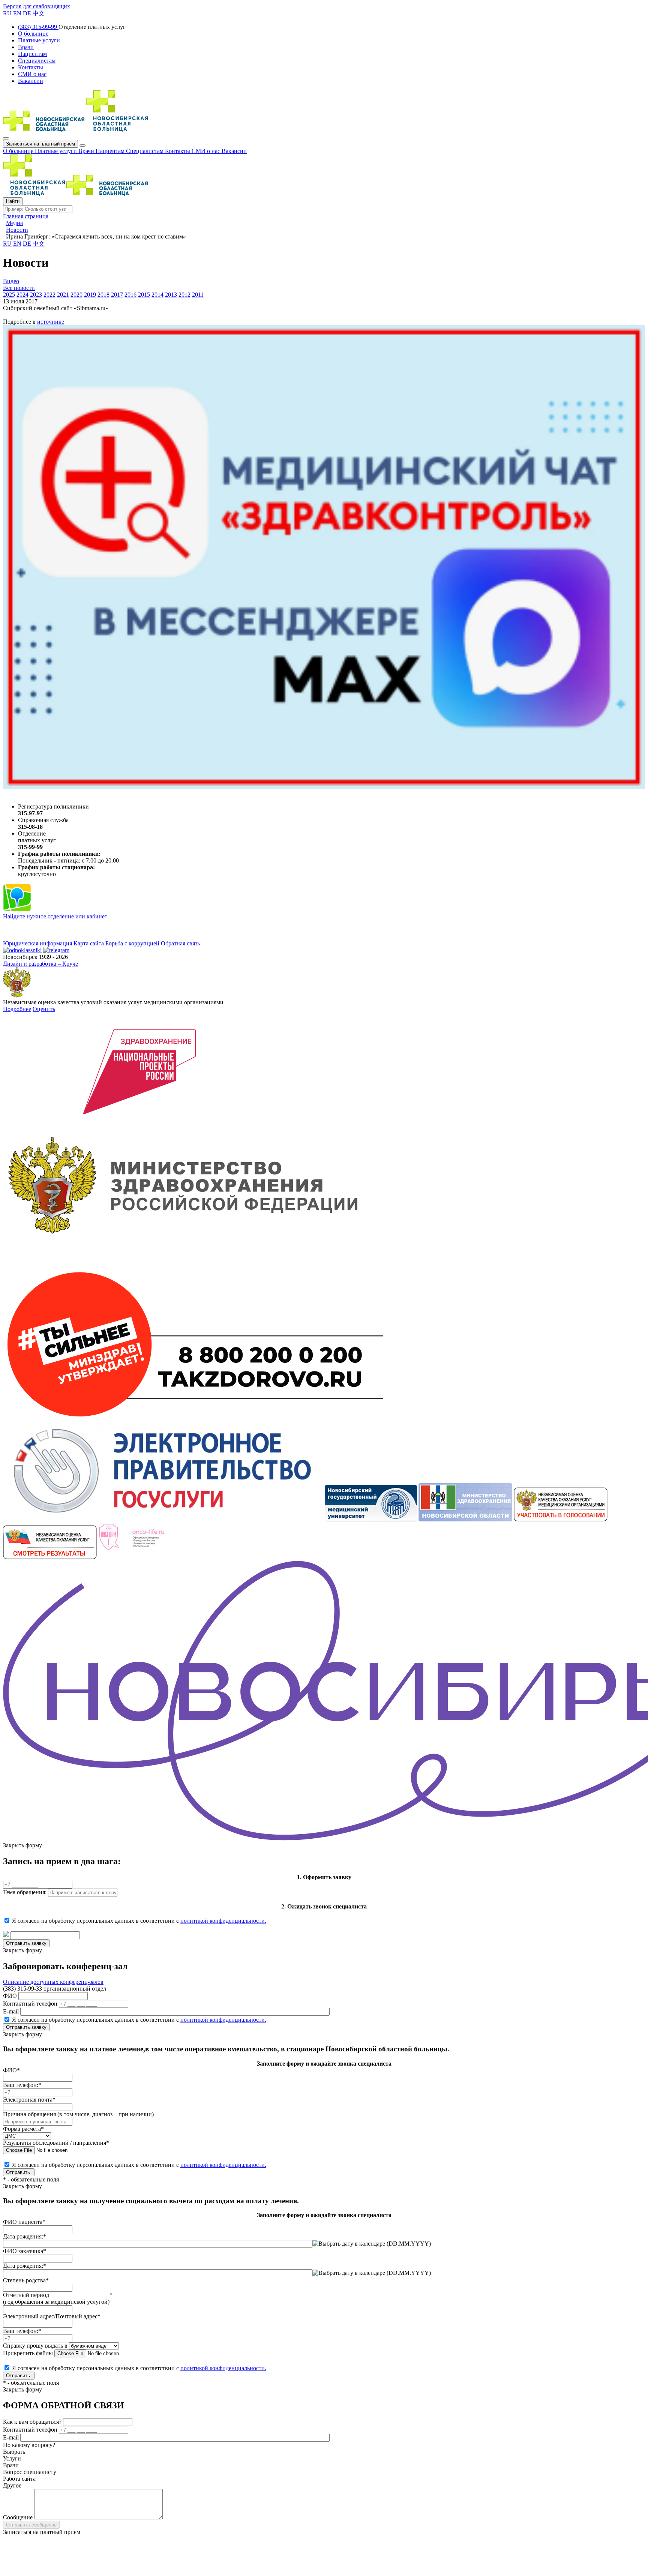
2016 (130, 295)
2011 (198, 295)
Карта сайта (89, 943)
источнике (51, 322)
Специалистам (145, 151)
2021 (63, 295)
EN (17, 13)
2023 (36, 295)
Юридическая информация (37, 943)
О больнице (19, 151)
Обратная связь (180, 943)
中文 (39, 13)
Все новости (19, 288)
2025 (9, 295)
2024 (22, 295)
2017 (117, 295)
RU (7, 13)
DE (27, 13)
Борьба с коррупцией (132, 943)
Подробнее (17, 1009)
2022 (49, 295)
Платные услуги (57, 151)
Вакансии (234, 151)
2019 (90, 295)
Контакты (178, 151)
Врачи (87, 151)
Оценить (44, 1009)
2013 (171, 295)
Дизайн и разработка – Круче (40, 964)
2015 (144, 295)
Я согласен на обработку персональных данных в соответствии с (139, 1921)
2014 (157, 295)
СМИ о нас (207, 151)
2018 (103, 295)
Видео (11, 281)
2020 (76, 295)
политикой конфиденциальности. (223, 1921)
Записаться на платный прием (40, 144)
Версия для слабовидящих (37, 6)
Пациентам (111, 151)
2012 (184, 295)
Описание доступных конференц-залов (53, 1982)
